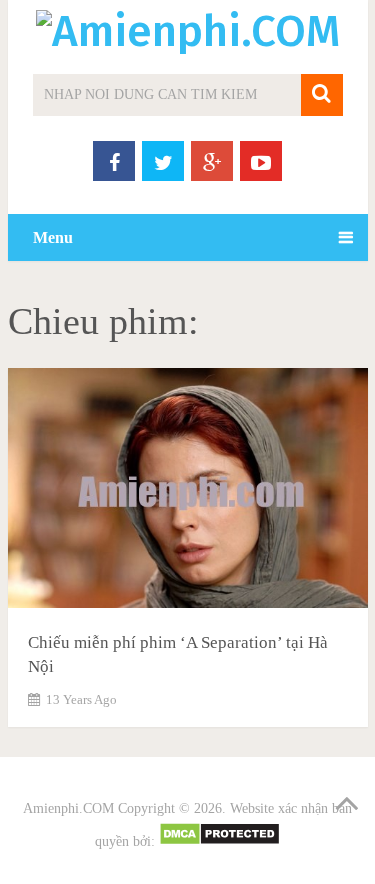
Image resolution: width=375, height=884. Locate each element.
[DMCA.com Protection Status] (219, 841)
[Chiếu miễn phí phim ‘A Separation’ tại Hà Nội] (188, 492)
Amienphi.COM (68, 808)
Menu (53, 237)
